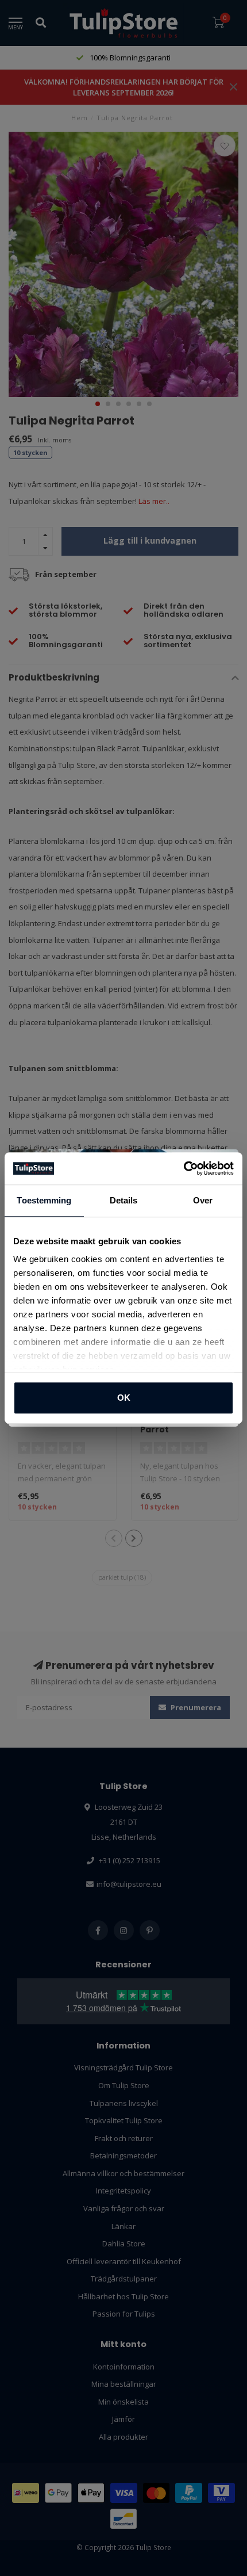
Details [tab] (124, 1200)
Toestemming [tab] (44, 1200)
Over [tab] (203, 1200)
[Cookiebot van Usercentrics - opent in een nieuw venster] (184, 1168)
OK (124, 1398)
